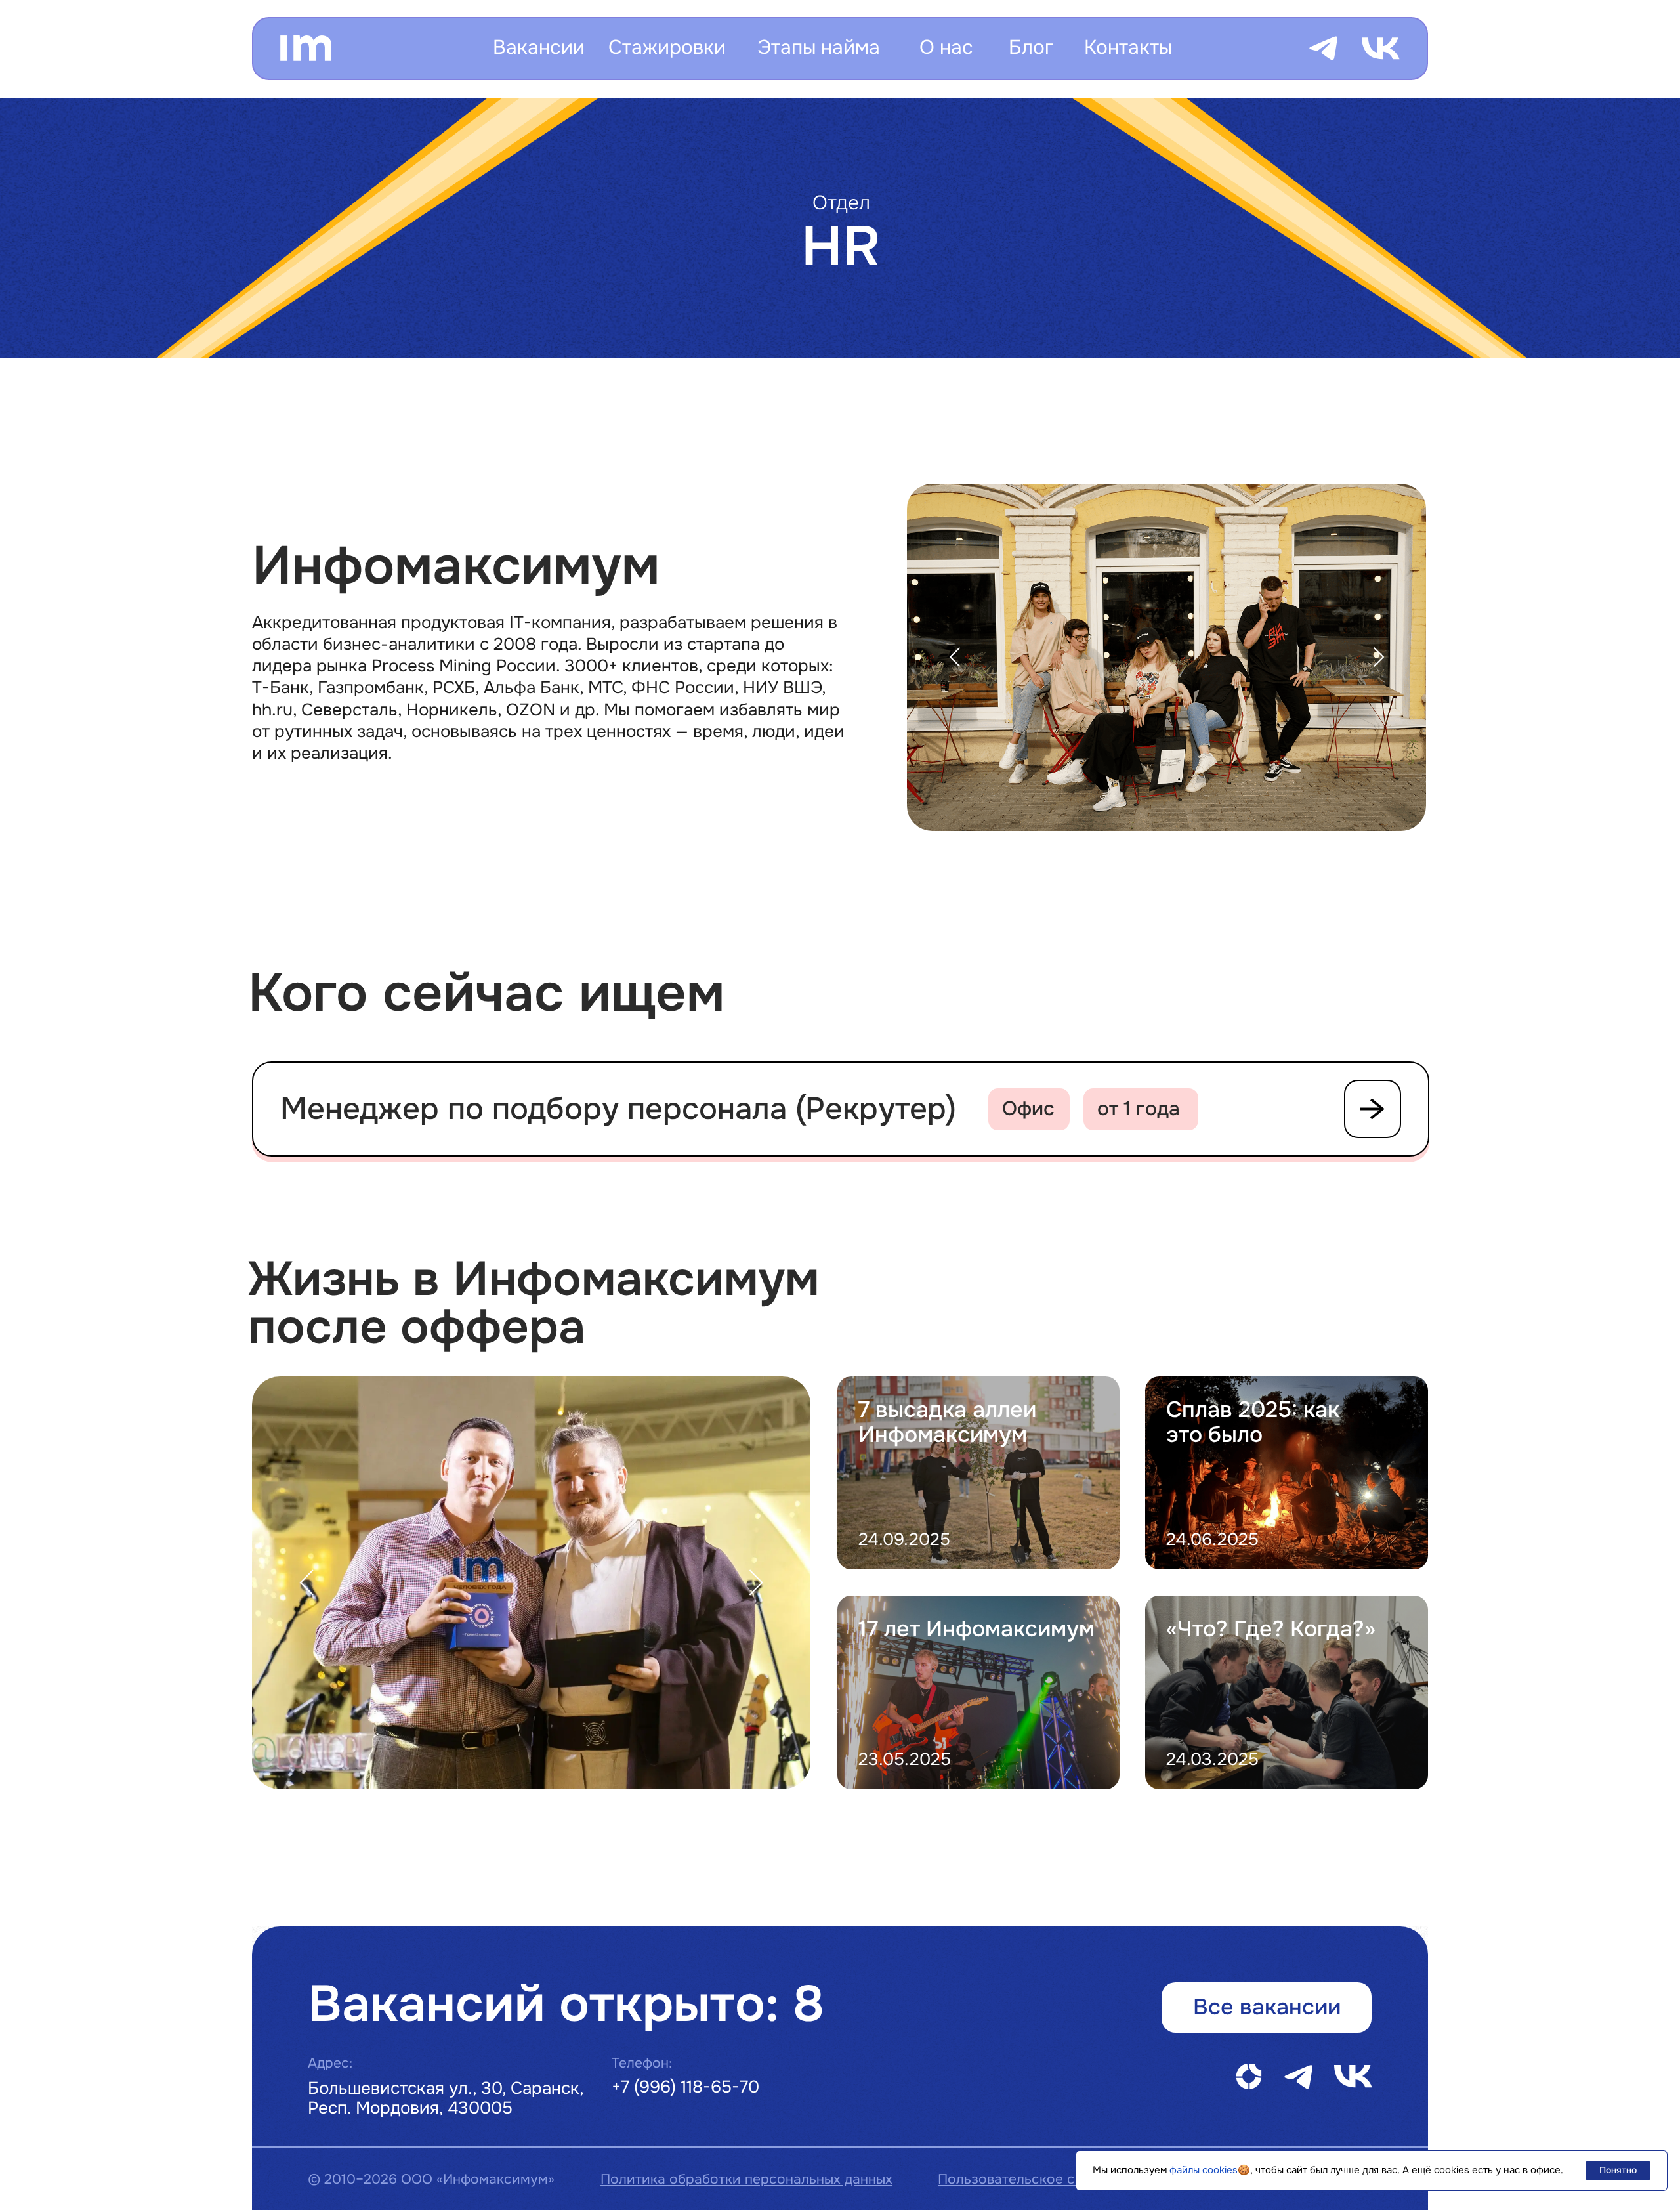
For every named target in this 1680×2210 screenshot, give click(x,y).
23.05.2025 (905, 1759)
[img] (1287, 1692)
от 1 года (1139, 1109)
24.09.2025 (904, 1540)
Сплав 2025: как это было (1253, 1422)
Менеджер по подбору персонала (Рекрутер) (618, 1109)
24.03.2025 (1212, 1759)
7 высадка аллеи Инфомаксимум (947, 1422)
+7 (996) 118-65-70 (685, 2087)
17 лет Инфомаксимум (976, 1629)
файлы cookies (1204, 2170)
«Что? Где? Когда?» (1271, 1629)
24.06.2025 (1212, 1540)
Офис (1028, 1109)
